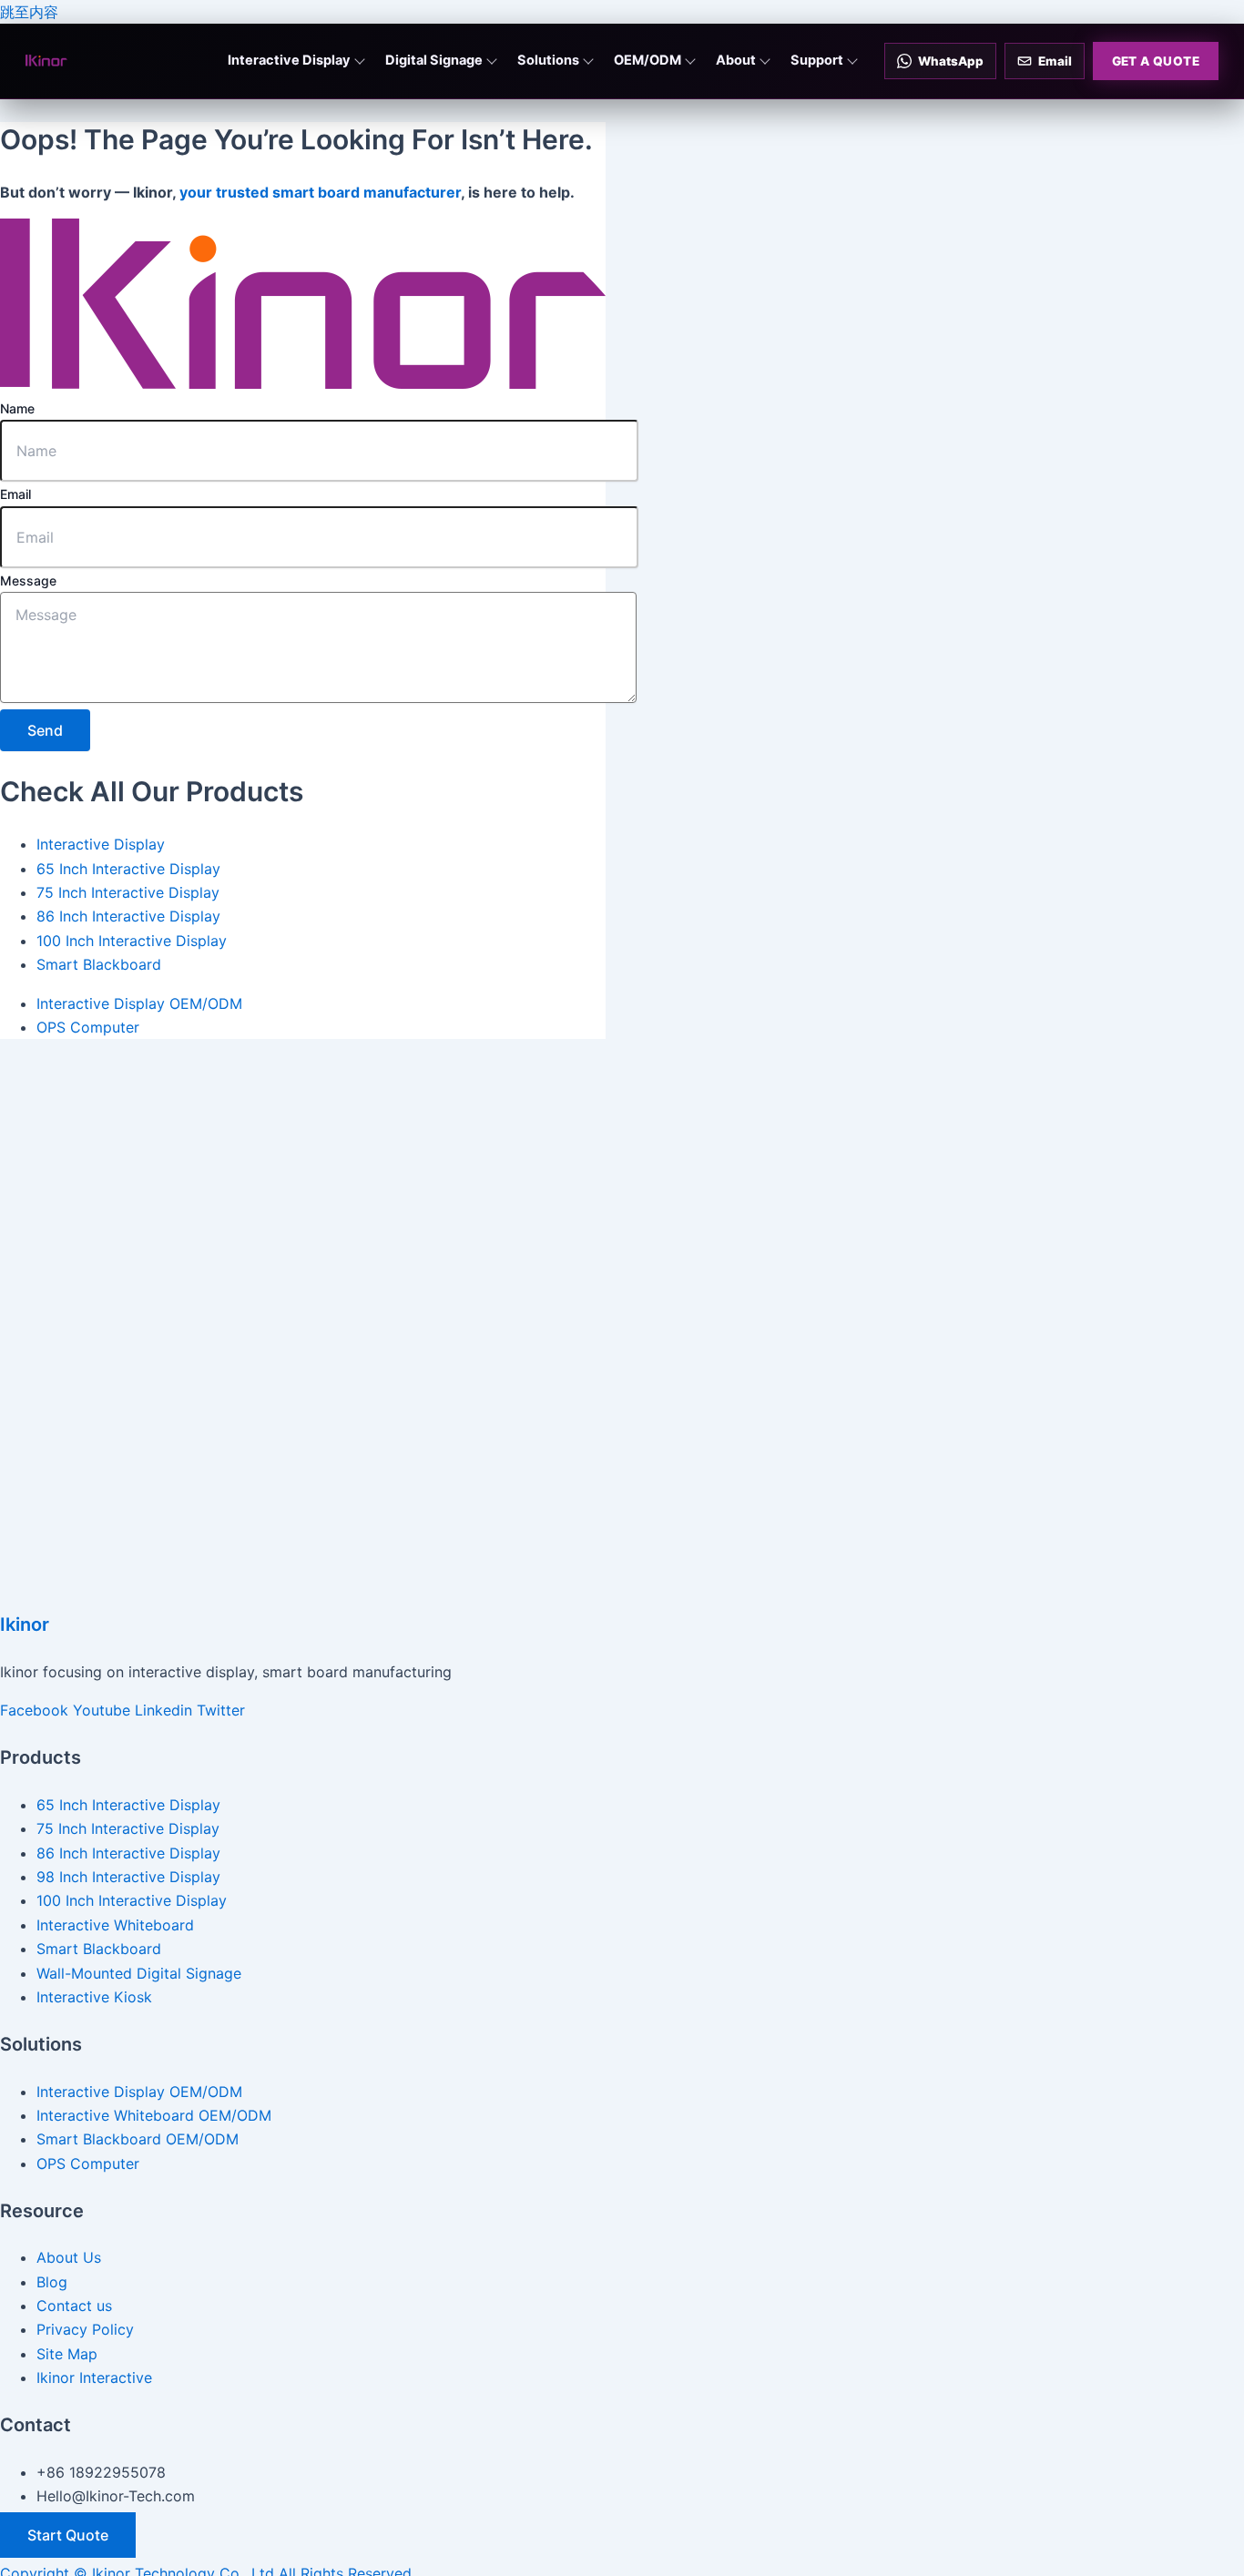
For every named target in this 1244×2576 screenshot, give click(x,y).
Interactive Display (289, 60)
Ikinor (25, 1624)
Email (15, 494)
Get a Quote (1156, 61)
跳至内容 (29, 12)
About (736, 60)
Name (17, 408)
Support (817, 60)
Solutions (548, 60)
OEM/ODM (647, 60)
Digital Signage (434, 60)
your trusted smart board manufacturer (320, 192)
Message (28, 580)
